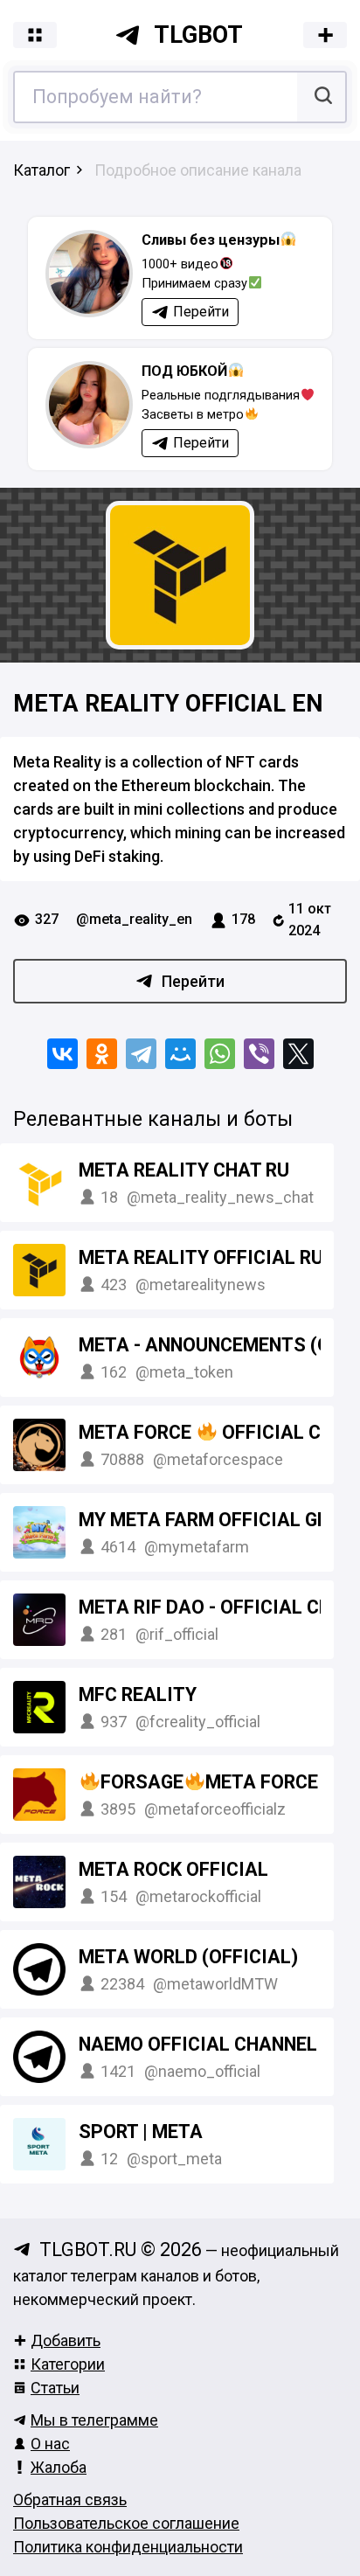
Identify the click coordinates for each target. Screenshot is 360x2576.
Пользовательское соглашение (126, 2523)
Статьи (55, 2388)
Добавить (66, 2340)
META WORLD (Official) (188, 1957)
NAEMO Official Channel (198, 2044)
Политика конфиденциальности (128, 2547)
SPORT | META (141, 2132)
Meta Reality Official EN (168, 704)
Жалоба (59, 2467)
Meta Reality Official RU (201, 1257)
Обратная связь (70, 2500)
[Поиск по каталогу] (321, 97)
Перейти (193, 981)
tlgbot (198, 35)
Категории (68, 2364)
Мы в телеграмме (94, 2420)
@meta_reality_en (134, 919)
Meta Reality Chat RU (184, 1170)
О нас (50, 2444)
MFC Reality (138, 1694)
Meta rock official (173, 1869)
